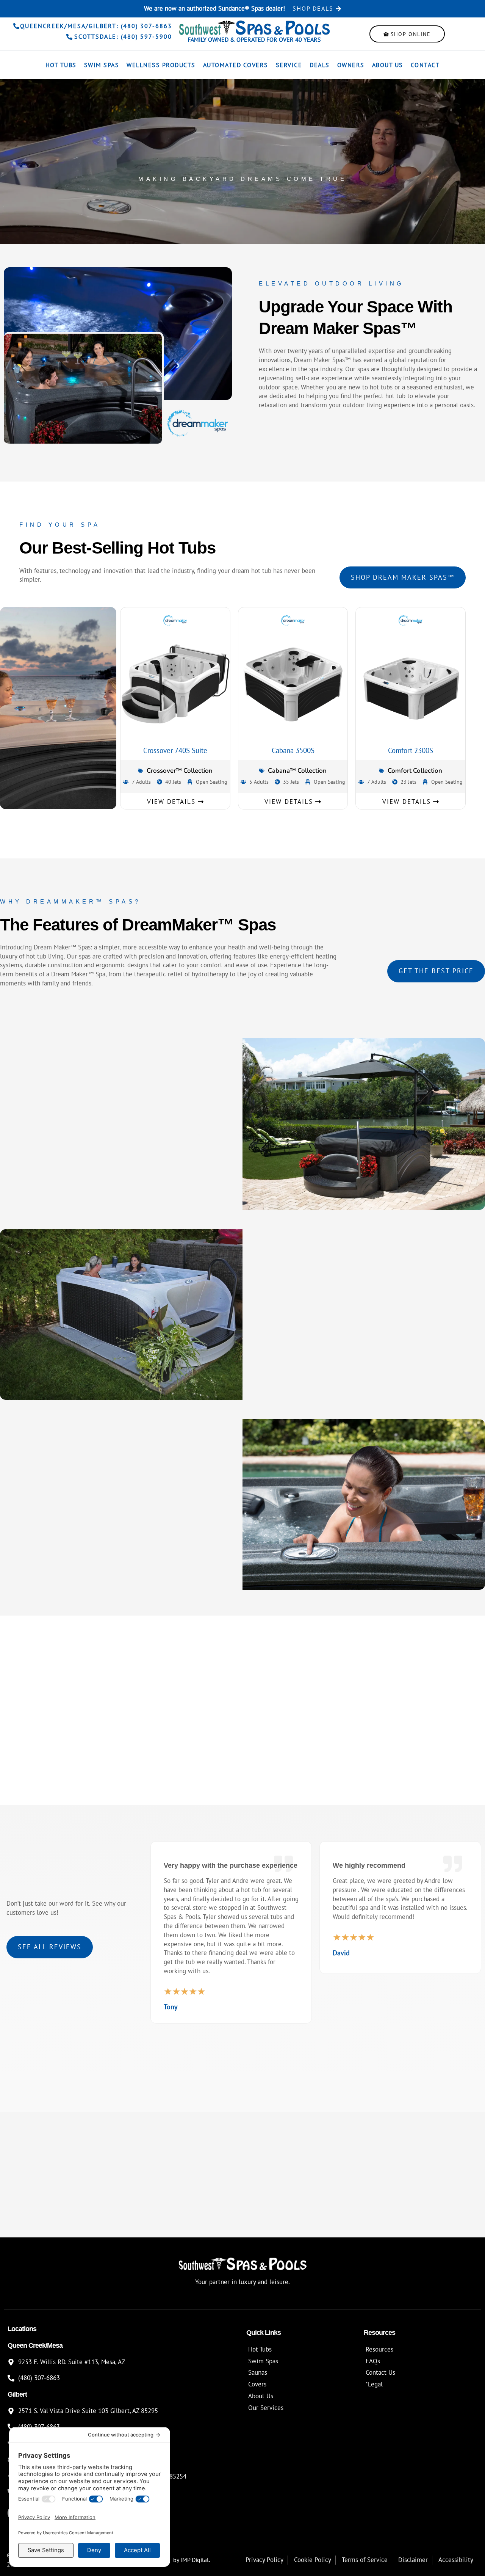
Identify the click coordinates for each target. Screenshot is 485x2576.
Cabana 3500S (293, 750)
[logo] (254, 27)
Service (289, 65)
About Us (388, 65)
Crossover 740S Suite (175, 750)
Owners (351, 65)
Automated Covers (236, 65)
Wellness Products (161, 65)
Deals (320, 65)
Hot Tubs (61, 65)
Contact (425, 65)
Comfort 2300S (411, 750)
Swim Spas (102, 65)
